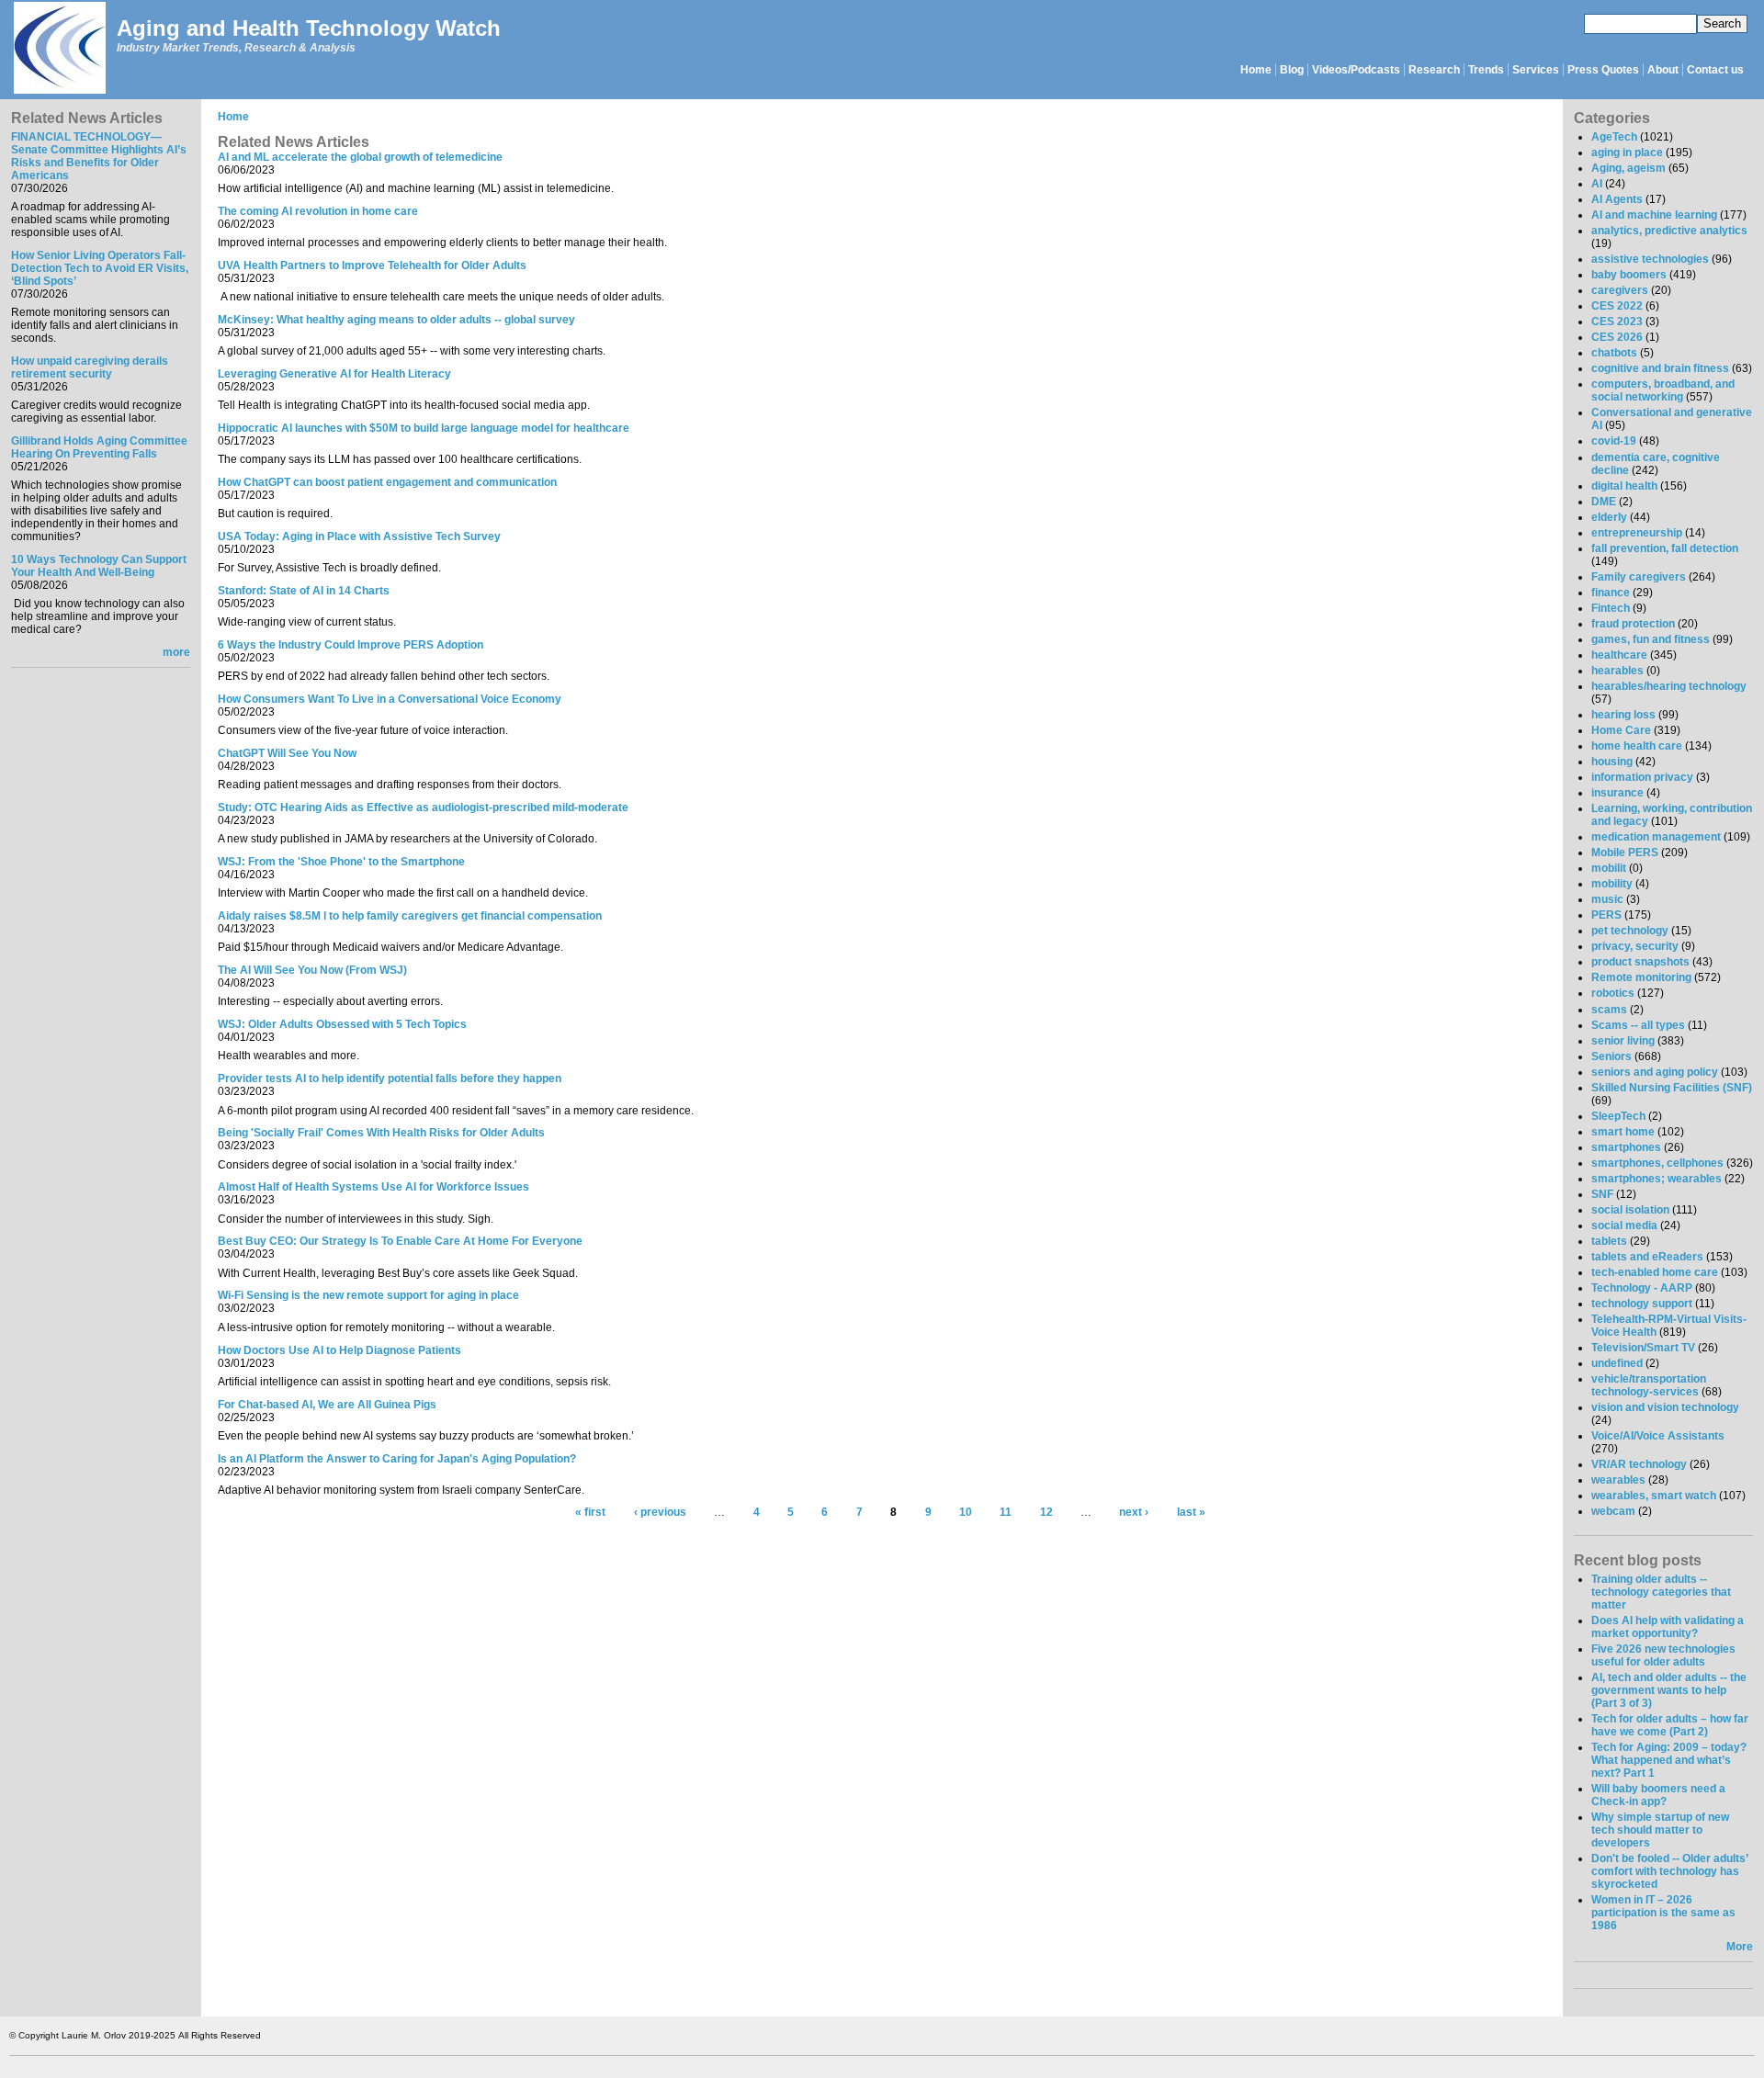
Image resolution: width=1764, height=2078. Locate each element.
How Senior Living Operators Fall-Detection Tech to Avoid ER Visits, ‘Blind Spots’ (100, 268)
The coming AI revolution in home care (318, 211)
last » (1191, 1513)
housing (1612, 762)
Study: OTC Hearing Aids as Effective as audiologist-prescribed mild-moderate (423, 807)
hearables (1617, 671)
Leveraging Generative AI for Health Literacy (334, 374)
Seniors (1611, 1056)
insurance (1617, 793)
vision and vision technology (1665, 1407)
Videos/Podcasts (1356, 70)
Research (1434, 70)
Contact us (1715, 70)
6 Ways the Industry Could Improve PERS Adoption (351, 645)
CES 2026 (1617, 337)
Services (1536, 70)
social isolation (1630, 1210)
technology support (1642, 1304)
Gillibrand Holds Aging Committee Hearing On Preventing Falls (99, 447)
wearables (1618, 1480)
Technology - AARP (1642, 1288)
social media (1624, 1225)
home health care (1637, 746)
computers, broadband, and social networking (1663, 390)
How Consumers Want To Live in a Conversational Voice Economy (390, 699)
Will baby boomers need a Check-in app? (1658, 1795)
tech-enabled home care (1655, 1272)
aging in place (1627, 152)
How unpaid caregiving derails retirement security (90, 367)
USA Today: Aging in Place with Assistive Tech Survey (359, 536)
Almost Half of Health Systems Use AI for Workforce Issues (373, 1187)
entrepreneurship (1637, 533)
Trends (1486, 70)
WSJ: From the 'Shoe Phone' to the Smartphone (341, 862)
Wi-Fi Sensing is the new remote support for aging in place (368, 1295)
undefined (1617, 1363)
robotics (1613, 993)
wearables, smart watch (1654, 1496)
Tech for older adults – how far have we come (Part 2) (1670, 1725)
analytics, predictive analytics (1669, 231)
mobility (1612, 884)
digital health (1624, 486)
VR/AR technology (1639, 1464)
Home (1256, 70)
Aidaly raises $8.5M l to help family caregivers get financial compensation (410, 916)
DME (1604, 502)
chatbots (1614, 353)
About (1663, 70)
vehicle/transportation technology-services (1649, 1385)
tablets (1609, 1241)
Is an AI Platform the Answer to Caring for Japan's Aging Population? (397, 1459)
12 (1046, 1513)
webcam (1613, 1511)
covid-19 (1614, 441)
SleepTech (1618, 1116)
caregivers (1620, 290)
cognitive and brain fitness (1660, 368)
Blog (1292, 70)
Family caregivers (1639, 577)
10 (966, 1513)
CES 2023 (1617, 322)
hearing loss (1623, 715)
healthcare (1619, 655)
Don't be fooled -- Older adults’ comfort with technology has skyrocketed (1669, 1871)
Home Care (1621, 730)
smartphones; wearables (1657, 1179)
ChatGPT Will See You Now (287, 753)
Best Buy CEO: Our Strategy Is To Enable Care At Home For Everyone (400, 1241)
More (1740, 1947)
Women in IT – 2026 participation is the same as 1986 (1663, 1913)
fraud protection (1633, 624)
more (176, 652)
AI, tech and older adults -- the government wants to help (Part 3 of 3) (1669, 1690)
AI (1597, 184)
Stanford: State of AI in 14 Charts (304, 591)
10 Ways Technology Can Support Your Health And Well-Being (99, 566)
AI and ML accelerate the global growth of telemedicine (360, 157)
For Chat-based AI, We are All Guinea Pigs (327, 1405)
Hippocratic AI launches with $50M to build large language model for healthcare (424, 428)
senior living (1623, 1041)
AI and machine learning (1654, 215)
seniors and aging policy (1655, 1072)
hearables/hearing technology (1669, 686)
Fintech (1611, 608)
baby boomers (1629, 275)
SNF (1602, 1194)
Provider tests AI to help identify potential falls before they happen (390, 1079)
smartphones (1626, 1147)
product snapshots (1640, 962)
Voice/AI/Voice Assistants (1658, 1436)
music (1607, 899)
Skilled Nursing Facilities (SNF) (1672, 1088)
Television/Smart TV (1643, 1348)
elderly (1609, 517)
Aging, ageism (1628, 168)
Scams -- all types (1638, 1025)
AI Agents (1617, 199)
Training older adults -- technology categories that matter (1661, 1592)
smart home (1623, 1132)
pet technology (1630, 931)
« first (590, 1513)
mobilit (1609, 868)
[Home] (59, 49)
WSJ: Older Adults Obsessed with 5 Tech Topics (342, 1024)
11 (1006, 1513)
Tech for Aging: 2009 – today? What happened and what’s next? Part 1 (1669, 1760)
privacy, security (1635, 946)
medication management (1656, 837)
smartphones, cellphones (1657, 1163)
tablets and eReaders (1647, 1257)
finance (1611, 593)
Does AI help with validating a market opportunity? (1668, 1627)
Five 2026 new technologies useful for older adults (1663, 1655)
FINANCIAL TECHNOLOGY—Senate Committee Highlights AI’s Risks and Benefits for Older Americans (99, 156)
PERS (1606, 915)
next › (1134, 1513)
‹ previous (660, 1513)
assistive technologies (1650, 259)
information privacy (1642, 777)
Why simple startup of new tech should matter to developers (1660, 1830)
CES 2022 (1617, 306)
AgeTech (1614, 137)
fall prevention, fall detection (1665, 548)
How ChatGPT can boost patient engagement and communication (387, 482)
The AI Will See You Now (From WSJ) (312, 970)
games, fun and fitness (1651, 639)
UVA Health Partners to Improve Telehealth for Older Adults (372, 265)
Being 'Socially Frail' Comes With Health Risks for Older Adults (381, 1133)
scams (1609, 1010)
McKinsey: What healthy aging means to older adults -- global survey (396, 320)
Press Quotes (1603, 70)
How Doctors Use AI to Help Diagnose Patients (339, 1350)
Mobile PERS (1625, 853)
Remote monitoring (1641, 977)
